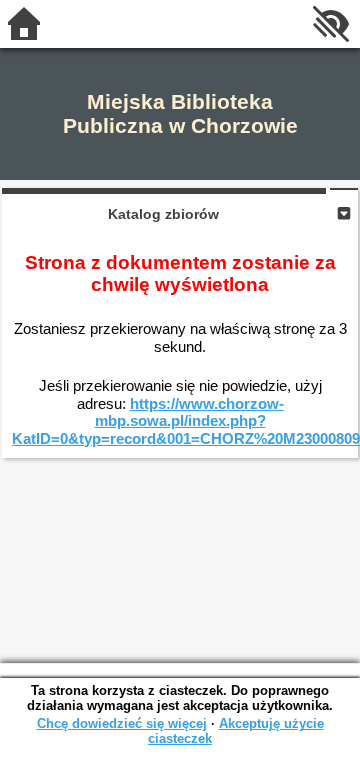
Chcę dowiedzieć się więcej (122, 723)
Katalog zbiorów (163, 214)
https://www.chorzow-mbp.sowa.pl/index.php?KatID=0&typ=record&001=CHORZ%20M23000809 (186, 421)
